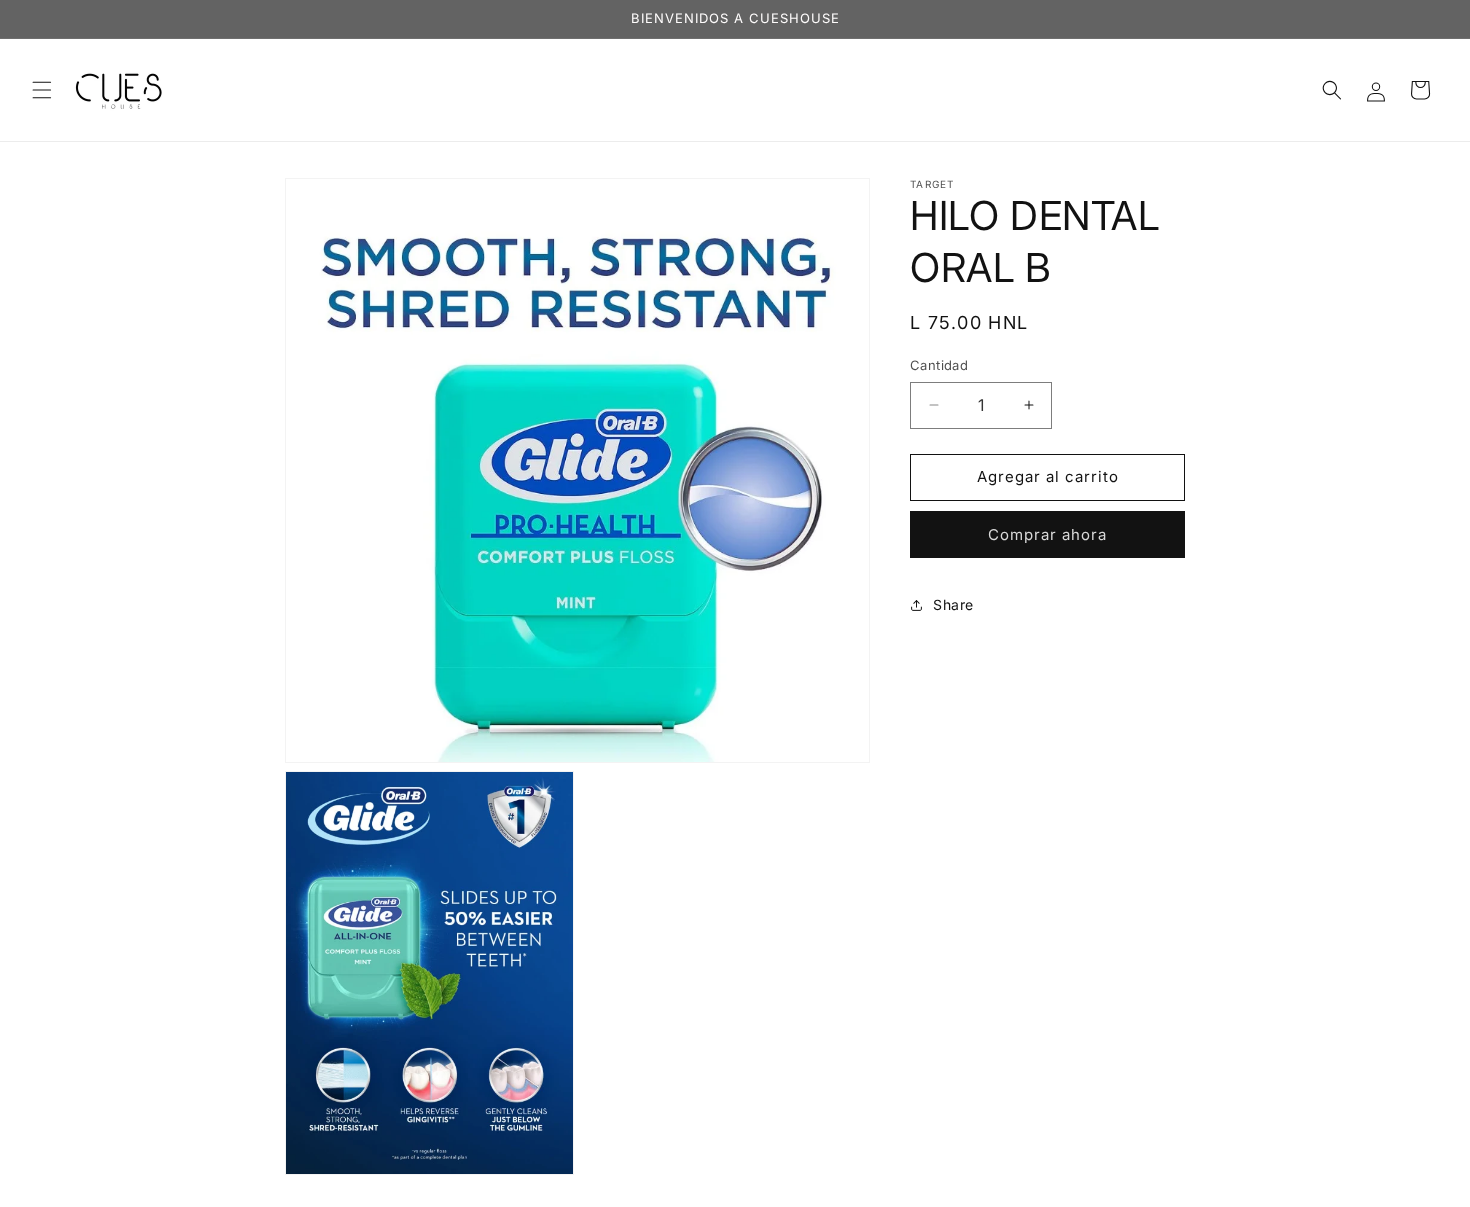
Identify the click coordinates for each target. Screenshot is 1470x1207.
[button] (42, 90)
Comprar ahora (1047, 534)
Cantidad (939, 365)
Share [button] (953, 604)
